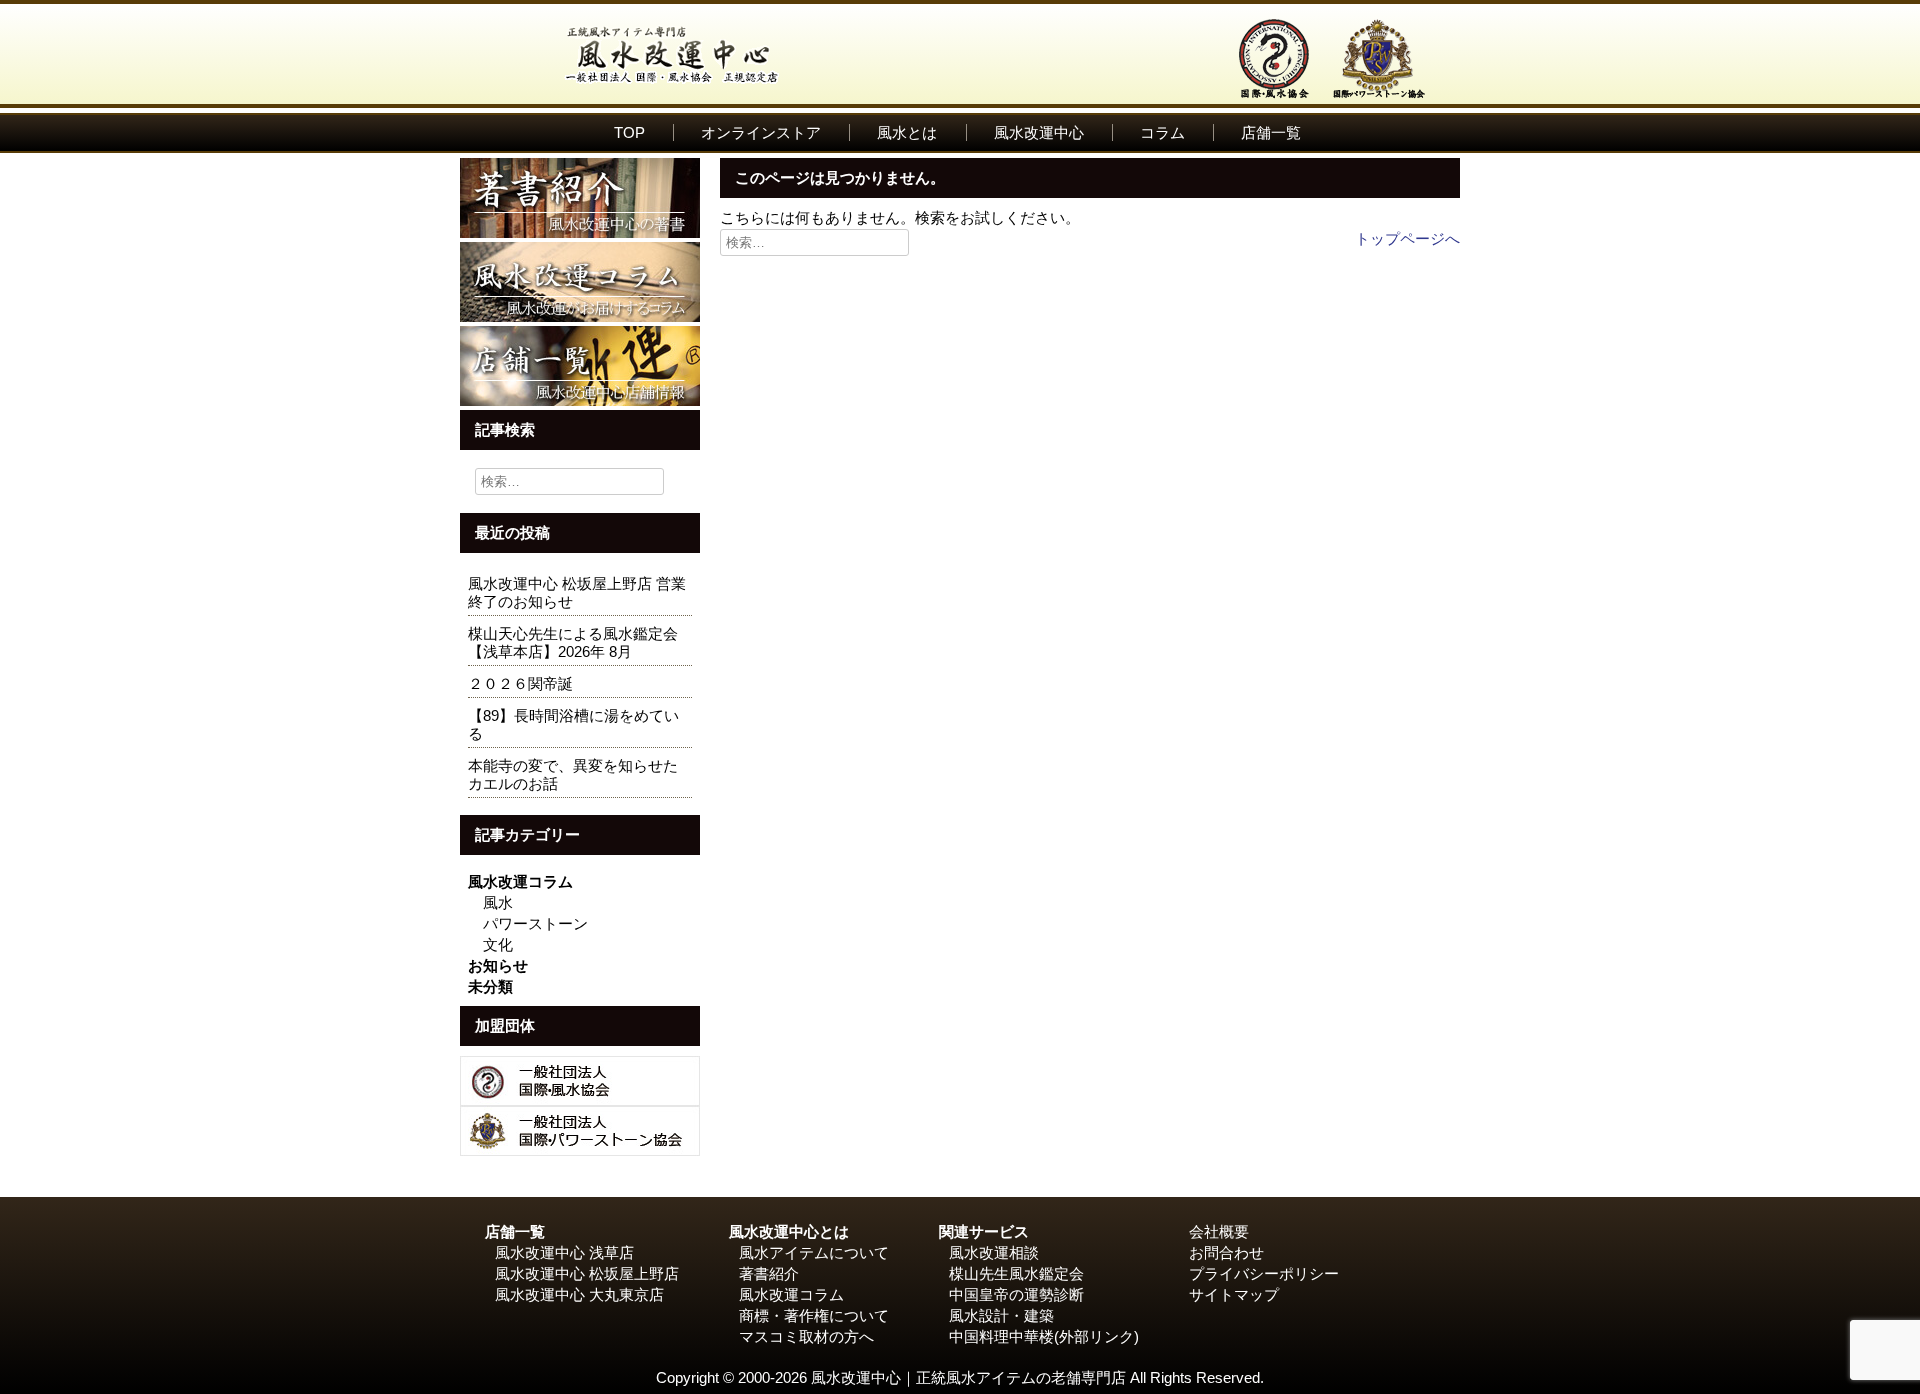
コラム (1162, 132)
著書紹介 (769, 1273)
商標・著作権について (814, 1315)
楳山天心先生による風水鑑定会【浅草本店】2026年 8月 (573, 642)
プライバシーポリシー (1264, 1273)
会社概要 (1219, 1231)
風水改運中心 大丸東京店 (579, 1294)
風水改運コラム (520, 881)
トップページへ (1407, 238)
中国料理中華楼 (1001, 1336)
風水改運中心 (1039, 132)
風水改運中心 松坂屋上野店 (587, 1273)
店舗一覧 (1271, 132)
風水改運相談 (994, 1252)
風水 (498, 902)
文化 (498, 944)
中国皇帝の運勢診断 (1016, 1294)
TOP (629, 132)
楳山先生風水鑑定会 (1016, 1273)
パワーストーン (535, 923)
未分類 (490, 986)
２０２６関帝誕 (520, 683)
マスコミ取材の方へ (806, 1336)
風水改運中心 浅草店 (564, 1252)
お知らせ (498, 965)
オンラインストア (761, 132)
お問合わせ (1226, 1252)
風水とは (907, 132)
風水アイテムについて (814, 1252)
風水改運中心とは (789, 1231)
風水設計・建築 (1001, 1315)
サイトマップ (1234, 1294)
